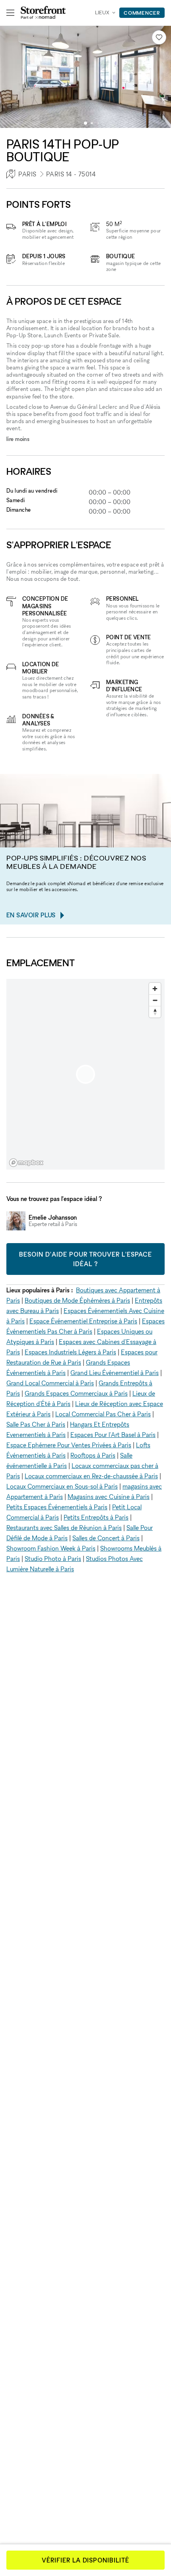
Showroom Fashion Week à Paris (51, 1548)
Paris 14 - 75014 (71, 174)
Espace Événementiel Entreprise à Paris (83, 1321)
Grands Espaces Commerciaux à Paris (76, 1393)
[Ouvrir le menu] (10, 13)
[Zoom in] (155, 989)
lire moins (18, 439)
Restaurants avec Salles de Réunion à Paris (64, 1528)
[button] (85, 123)
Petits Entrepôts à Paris (96, 1517)
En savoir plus (31, 915)
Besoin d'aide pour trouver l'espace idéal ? (85, 1259)
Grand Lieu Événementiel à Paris (115, 1373)
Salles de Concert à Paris (106, 1538)
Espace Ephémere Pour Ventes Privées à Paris (69, 1445)
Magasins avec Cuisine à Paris (109, 1497)
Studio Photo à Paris (53, 1559)
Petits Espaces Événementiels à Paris (57, 1507)
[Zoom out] (155, 1000)
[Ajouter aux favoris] (159, 37)
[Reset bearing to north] (155, 1012)
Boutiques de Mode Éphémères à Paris (77, 1300)
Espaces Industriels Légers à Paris (70, 1352)
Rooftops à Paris (93, 1455)
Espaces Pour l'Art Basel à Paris (113, 1435)
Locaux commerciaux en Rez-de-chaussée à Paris (91, 1476)
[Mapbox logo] (26, 1163)
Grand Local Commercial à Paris (50, 1383)
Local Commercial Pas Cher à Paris (103, 1414)
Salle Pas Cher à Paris (36, 1424)
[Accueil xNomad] (43, 13)
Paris (27, 174)
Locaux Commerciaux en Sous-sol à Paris (62, 1486)
